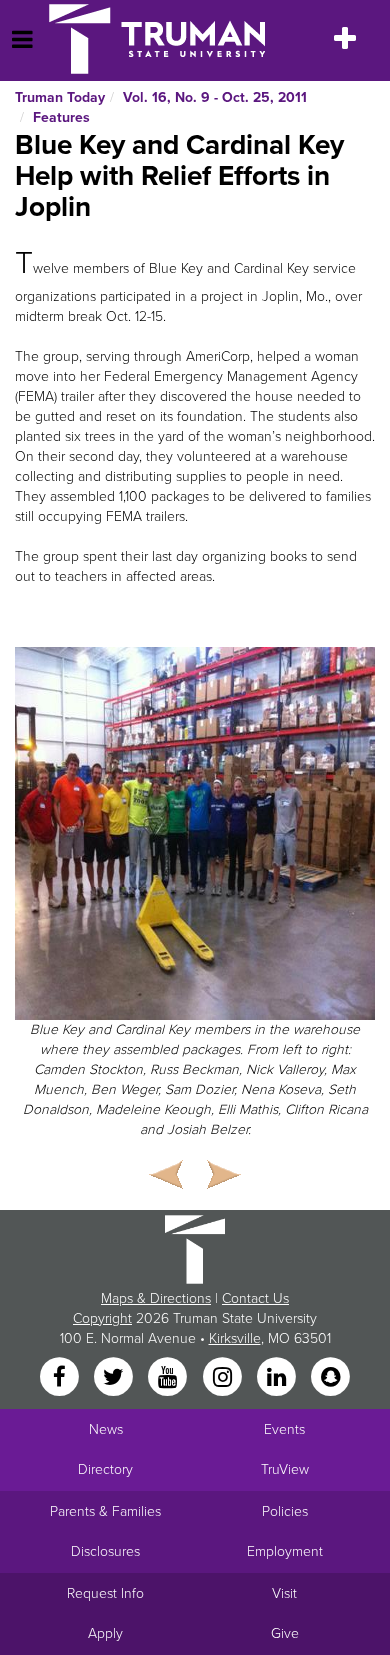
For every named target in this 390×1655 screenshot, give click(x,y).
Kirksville (235, 1338)
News (106, 1429)
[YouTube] (170, 1377)
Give (285, 1633)
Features (61, 117)
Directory (105, 1469)
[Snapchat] (331, 1377)
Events (284, 1429)
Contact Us (255, 1298)
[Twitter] (115, 1377)
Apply (105, 1633)
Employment (285, 1551)
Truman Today (60, 97)
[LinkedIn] (278, 1377)
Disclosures (105, 1551)
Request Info (105, 1593)
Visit (284, 1593)
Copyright (102, 1318)
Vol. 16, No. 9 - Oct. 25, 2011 (215, 97)
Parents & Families (105, 1511)
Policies (285, 1511)
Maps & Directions (156, 1298)
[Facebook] (61, 1377)
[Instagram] (224, 1377)
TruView (285, 1469)
